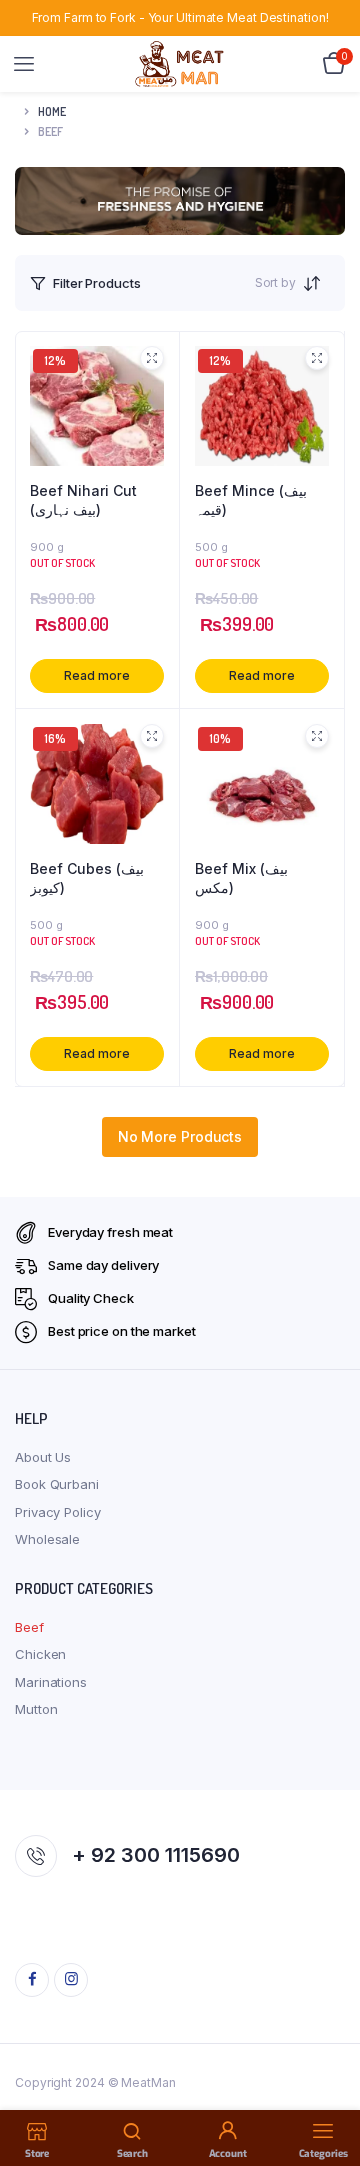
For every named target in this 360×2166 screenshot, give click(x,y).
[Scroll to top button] (328, 2086)
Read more (96, 675)
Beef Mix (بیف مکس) (241, 878)
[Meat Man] (180, 63)
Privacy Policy (58, 1512)
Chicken (40, 1654)
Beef (29, 1627)
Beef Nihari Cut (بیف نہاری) (83, 500)
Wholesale (47, 1539)
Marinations (51, 1682)
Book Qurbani (57, 1484)
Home (52, 111)
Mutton (36, 1709)
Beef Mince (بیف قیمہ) (251, 500)
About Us (43, 1457)
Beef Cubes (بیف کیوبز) (87, 878)
